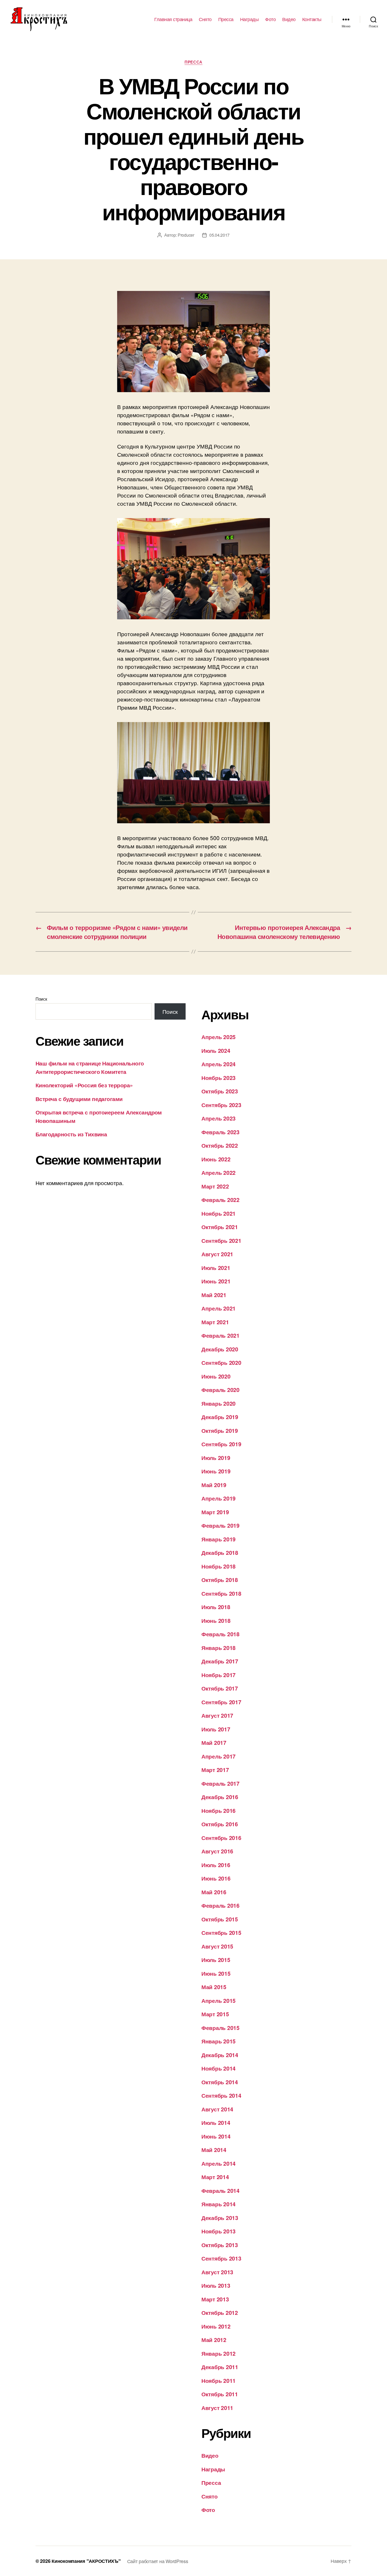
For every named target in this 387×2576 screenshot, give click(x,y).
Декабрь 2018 (220, 1552)
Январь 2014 (219, 2204)
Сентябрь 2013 (221, 2258)
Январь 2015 (219, 2041)
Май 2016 (214, 1892)
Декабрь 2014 (220, 2055)
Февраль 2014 (220, 2190)
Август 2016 (217, 1851)
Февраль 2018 (220, 1634)
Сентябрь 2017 (221, 1702)
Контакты (312, 19)
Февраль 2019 (220, 1525)
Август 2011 (217, 2408)
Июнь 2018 (216, 1620)
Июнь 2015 (216, 1973)
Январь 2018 (219, 1648)
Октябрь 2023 (220, 1091)
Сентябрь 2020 (221, 1362)
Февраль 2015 (220, 2028)
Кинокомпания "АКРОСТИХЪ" (86, 2561)
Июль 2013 (216, 2285)
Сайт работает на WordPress (158, 2561)
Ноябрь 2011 (219, 2380)
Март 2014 (215, 2177)
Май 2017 (214, 1742)
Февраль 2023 (220, 1132)
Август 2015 (217, 1946)
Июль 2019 (216, 1458)
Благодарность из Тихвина (71, 1134)
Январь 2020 (219, 1403)
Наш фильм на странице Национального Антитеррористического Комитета (90, 1067)
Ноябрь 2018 (219, 1566)
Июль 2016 (216, 1865)
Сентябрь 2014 (221, 2095)
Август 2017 (217, 1715)
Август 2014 (217, 2109)
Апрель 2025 (219, 1037)
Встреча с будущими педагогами (79, 1099)
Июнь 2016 (216, 1878)
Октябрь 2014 (220, 2082)
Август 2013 (217, 2272)
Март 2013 (215, 2299)
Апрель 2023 (219, 1118)
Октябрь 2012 (220, 2312)
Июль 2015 (216, 1960)
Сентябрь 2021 (221, 1240)
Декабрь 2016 (220, 1797)
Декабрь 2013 (220, 2218)
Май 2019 (214, 1485)
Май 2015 (214, 1987)
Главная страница (173, 19)
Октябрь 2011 (220, 2394)
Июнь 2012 (216, 2326)
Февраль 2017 (220, 1783)
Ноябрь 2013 (219, 2231)
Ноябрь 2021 (219, 1213)
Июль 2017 (216, 1729)
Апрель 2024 (219, 1064)
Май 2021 (214, 1295)
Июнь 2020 (216, 1376)
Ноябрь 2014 (219, 2068)
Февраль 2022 (220, 1200)
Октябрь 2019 (220, 1430)
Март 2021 (215, 1322)
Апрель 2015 (219, 2000)
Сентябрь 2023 (221, 1105)
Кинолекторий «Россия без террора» (84, 1085)
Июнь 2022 (216, 1159)
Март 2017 (215, 1770)
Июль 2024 (216, 1050)
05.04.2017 (219, 235)
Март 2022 (215, 1186)
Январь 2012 (219, 2353)
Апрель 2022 (219, 1172)
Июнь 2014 (216, 2136)
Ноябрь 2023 (219, 1078)
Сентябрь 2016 (221, 1838)
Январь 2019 (219, 1539)
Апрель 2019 (219, 1498)
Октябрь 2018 (220, 1580)
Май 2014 (214, 2150)
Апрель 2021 (219, 1308)
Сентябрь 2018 (221, 1593)
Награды (249, 19)
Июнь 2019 (216, 1471)
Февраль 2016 (220, 1905)
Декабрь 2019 (220, 1417)
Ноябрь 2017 (219, 1675)
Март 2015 (215, 2014)
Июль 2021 (216, 1268)
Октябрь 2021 (220, 1227)
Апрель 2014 (219, 2163)
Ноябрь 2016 (219, 1810)
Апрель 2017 (219, 1756)
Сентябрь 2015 (221, 1932)
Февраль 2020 (220, 1390)
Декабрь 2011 (220, 2367)
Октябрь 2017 (220, 1688)
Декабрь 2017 (220, 1661)
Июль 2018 (216, 1607)
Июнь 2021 (216, 1281)
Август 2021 (217, 1254)
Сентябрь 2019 (221, 1444)
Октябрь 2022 (220, 1145)
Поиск (41, 999)
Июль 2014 (216, 2122)
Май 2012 (214, 2340)
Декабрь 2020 (220, 1349)
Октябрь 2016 (220, 1824)
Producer (186, 235)
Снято (205, 19)
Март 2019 (215, 1512)
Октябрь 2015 (220, 1919)
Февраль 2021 (220, 1335)
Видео (289, 19)
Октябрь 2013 (220, 2245)
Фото (270, 19)
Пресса (226, 19)
